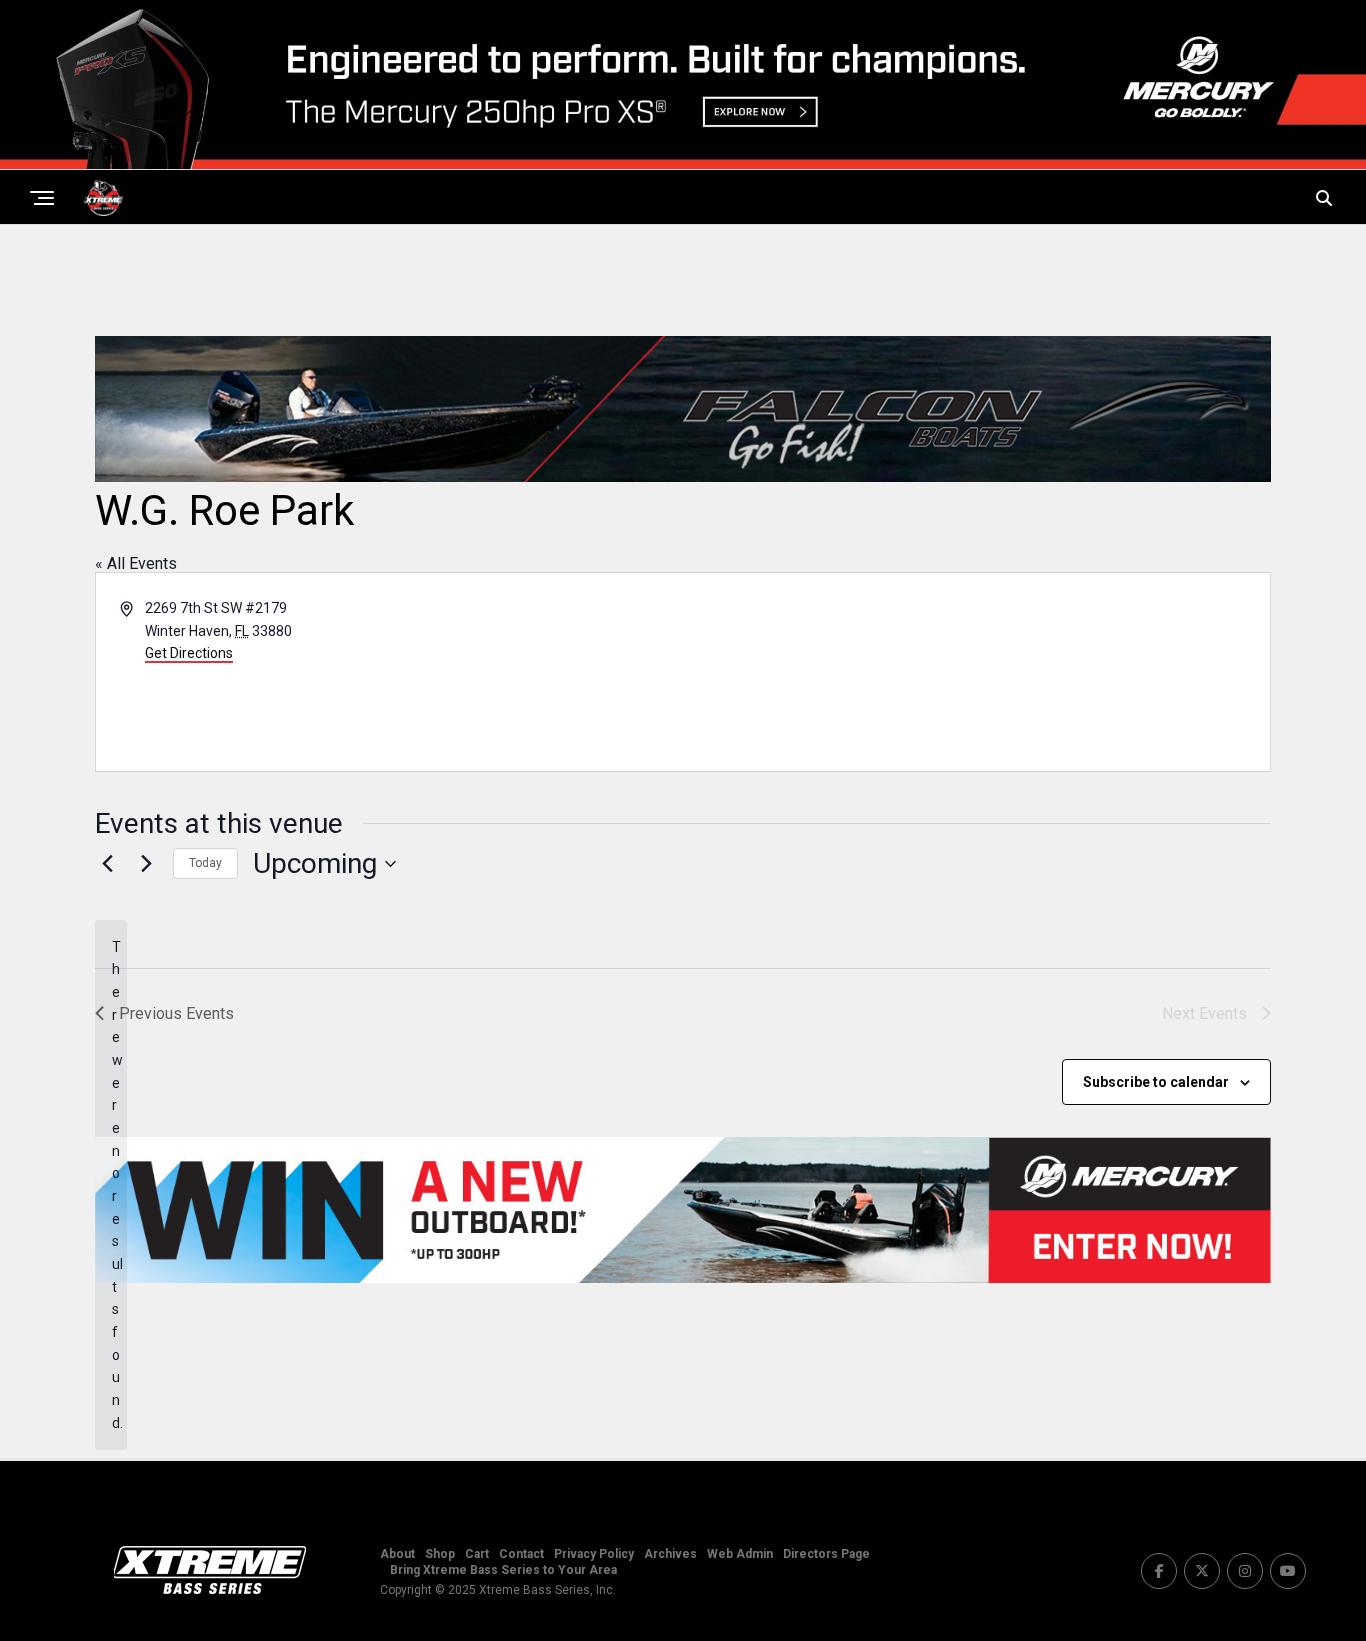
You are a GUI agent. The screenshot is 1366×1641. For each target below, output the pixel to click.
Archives (670, 1554)
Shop (440, 1554)
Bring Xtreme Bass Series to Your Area (503, 1570)
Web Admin (740, 1554)
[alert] (111, 1185)
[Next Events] (146, 864)
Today (205, 863)
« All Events (136, 563)
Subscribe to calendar (1156, 1082)
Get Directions (189, 653)
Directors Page (826, 1554)
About (397, 1554)
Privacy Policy (594, 1554)
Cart (477, 1554)
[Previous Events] (107, 864)
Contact (521, 1554)
